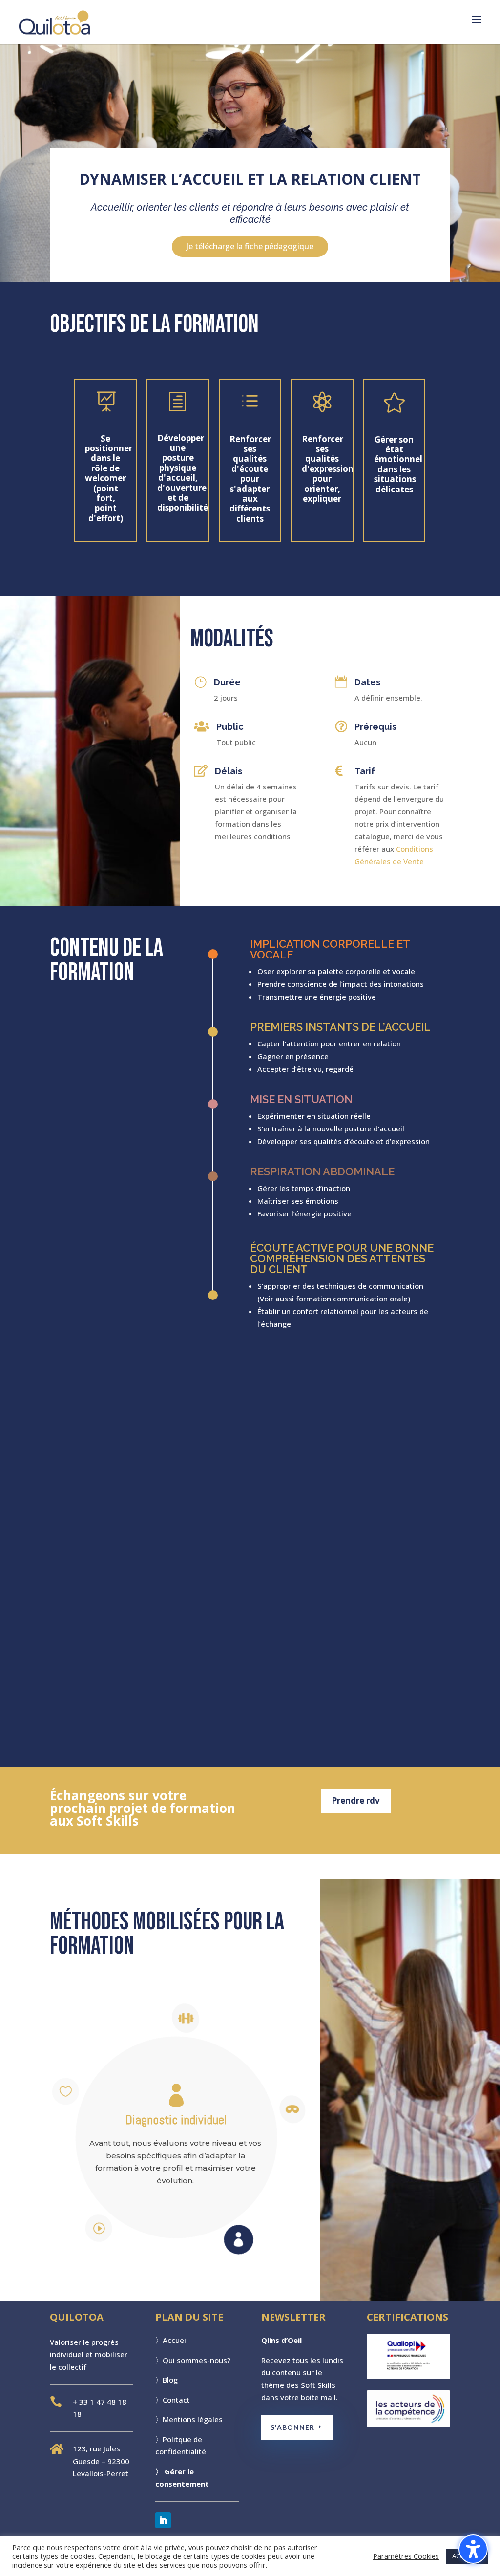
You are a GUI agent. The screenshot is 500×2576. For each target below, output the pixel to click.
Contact (176, 2400)
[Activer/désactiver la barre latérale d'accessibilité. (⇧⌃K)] (473, 2549)
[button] (477, 26)
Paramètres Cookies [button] (406, 2556)
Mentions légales (193, 2419)
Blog (170, 2380)
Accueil (175, 2340)
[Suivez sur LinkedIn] (163, 2520)
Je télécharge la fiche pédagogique (250, 246)
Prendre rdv (356, 1800)
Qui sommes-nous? (197, 2360)
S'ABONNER (292, 2427)
